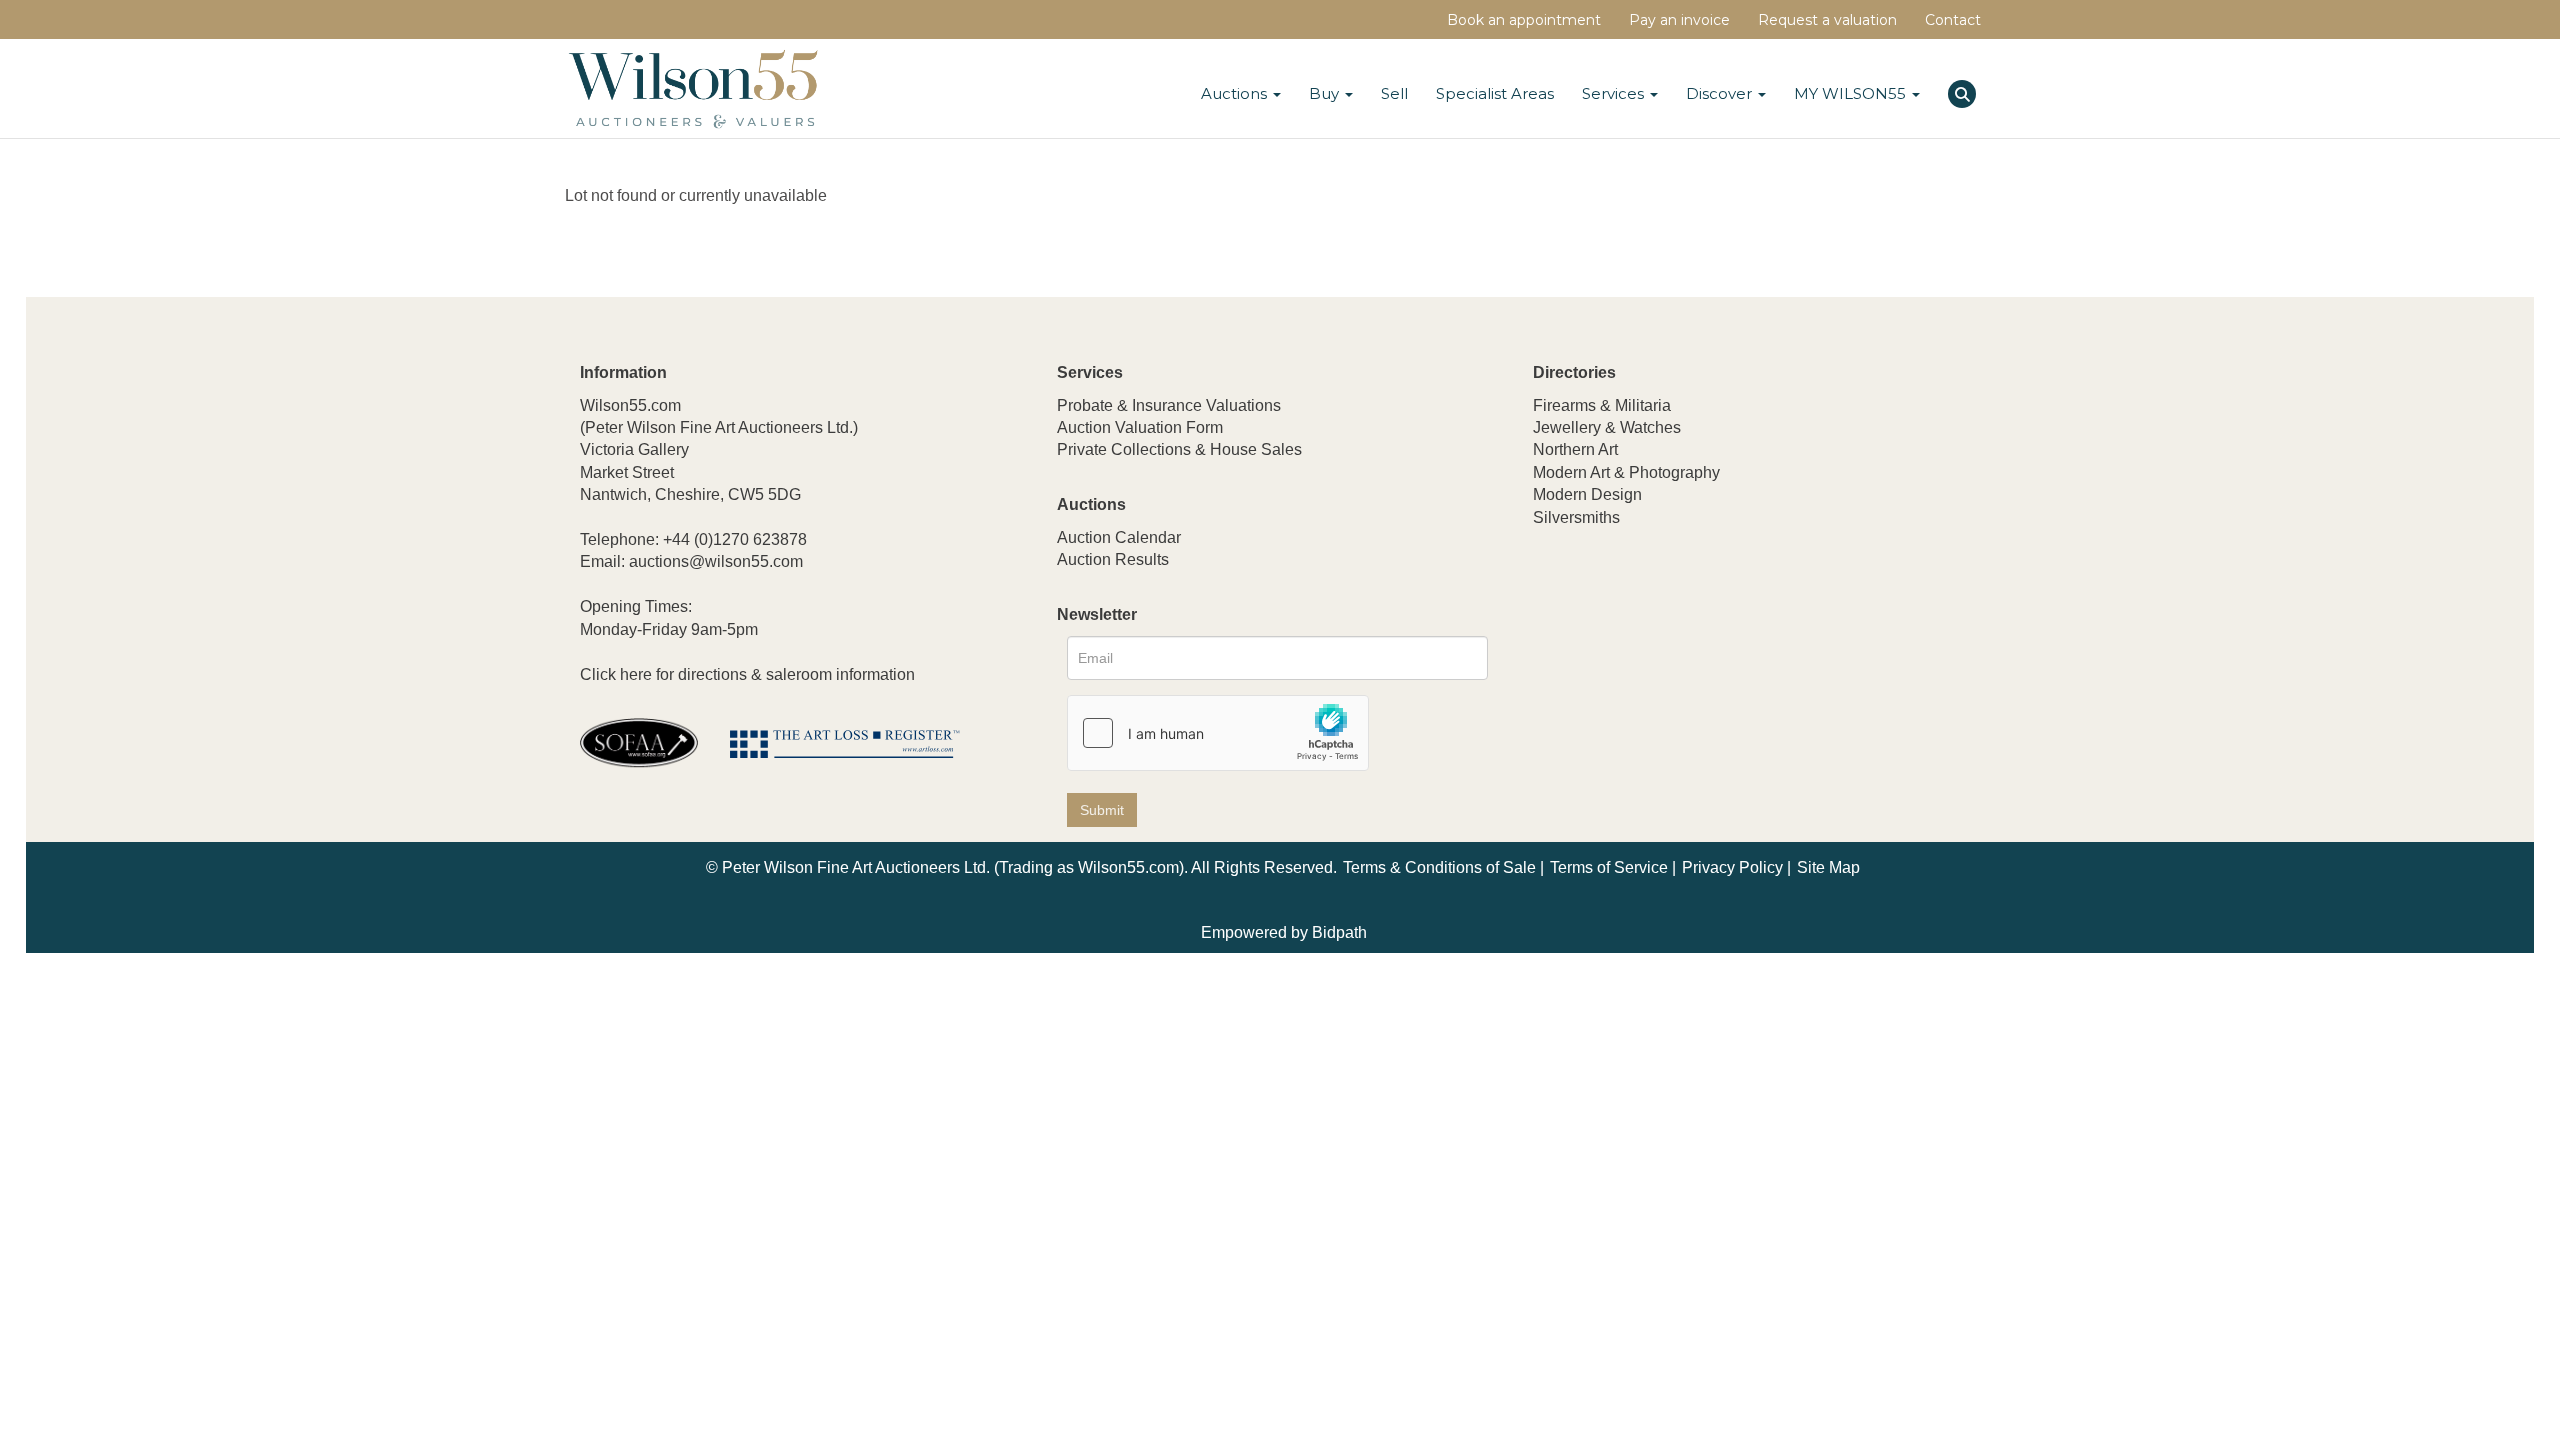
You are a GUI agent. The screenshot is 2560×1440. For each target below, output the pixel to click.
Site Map (1828, 867)
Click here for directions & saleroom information (747, 674)
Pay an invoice (1679, 20)
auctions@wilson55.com (716, 561)
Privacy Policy (1732, 867)
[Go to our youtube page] (1635, 649)
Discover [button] (1721, 93)
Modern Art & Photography (1626, 472)
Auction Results (1113, 559)
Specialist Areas (1495, 93)
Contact (1953, 20)
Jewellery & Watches (1607, 427)
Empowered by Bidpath (1284, 932)
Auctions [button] (1236, 93)
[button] (1964, 91)
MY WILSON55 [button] (1852, 93)
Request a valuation (1827, 20)
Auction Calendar (1119, 537)
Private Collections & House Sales (1179, 449)
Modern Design (1587, 494)
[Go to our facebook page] (1552, 649)
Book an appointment (1524, 20)
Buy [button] (1326, 93)
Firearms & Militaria (1602, 405)
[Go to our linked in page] (1594, 649)
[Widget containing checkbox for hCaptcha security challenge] (1218, 733)
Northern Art (1575, 449)
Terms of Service (1609, 867)
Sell (1394, 93)
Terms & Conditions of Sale (1439, 867)
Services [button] (1615, 93)
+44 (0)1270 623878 (735, 539)
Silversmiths (1576, 517)
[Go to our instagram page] (1677, 649)
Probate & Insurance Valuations (1169, 405)
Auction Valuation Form (1140, 427)
